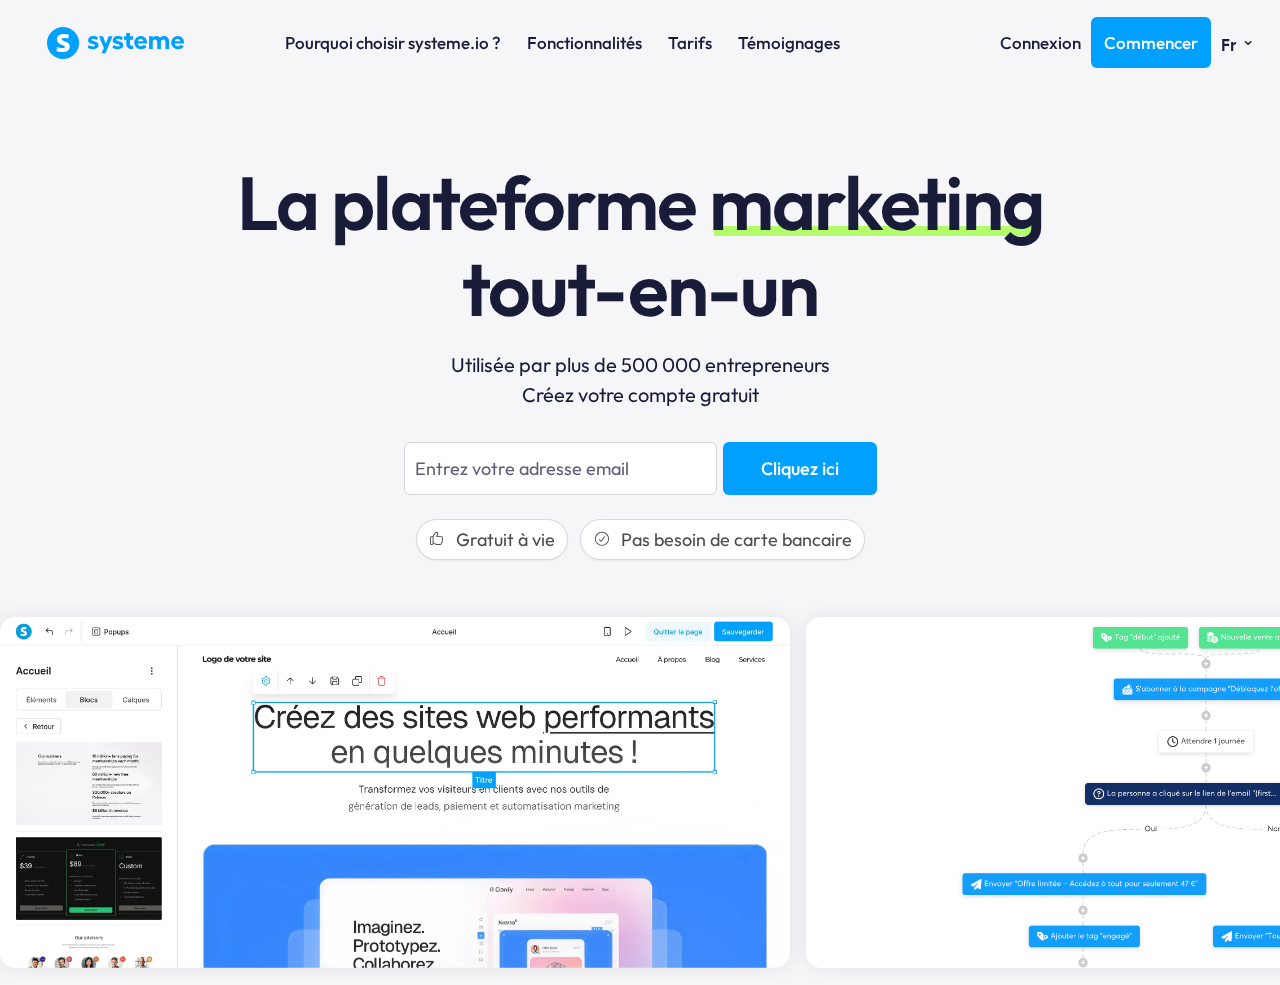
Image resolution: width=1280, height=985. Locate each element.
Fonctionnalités (584, 42)
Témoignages (789, 42)
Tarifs (690, 42)
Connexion (1040, 42)
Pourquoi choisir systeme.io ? (393, 42)
